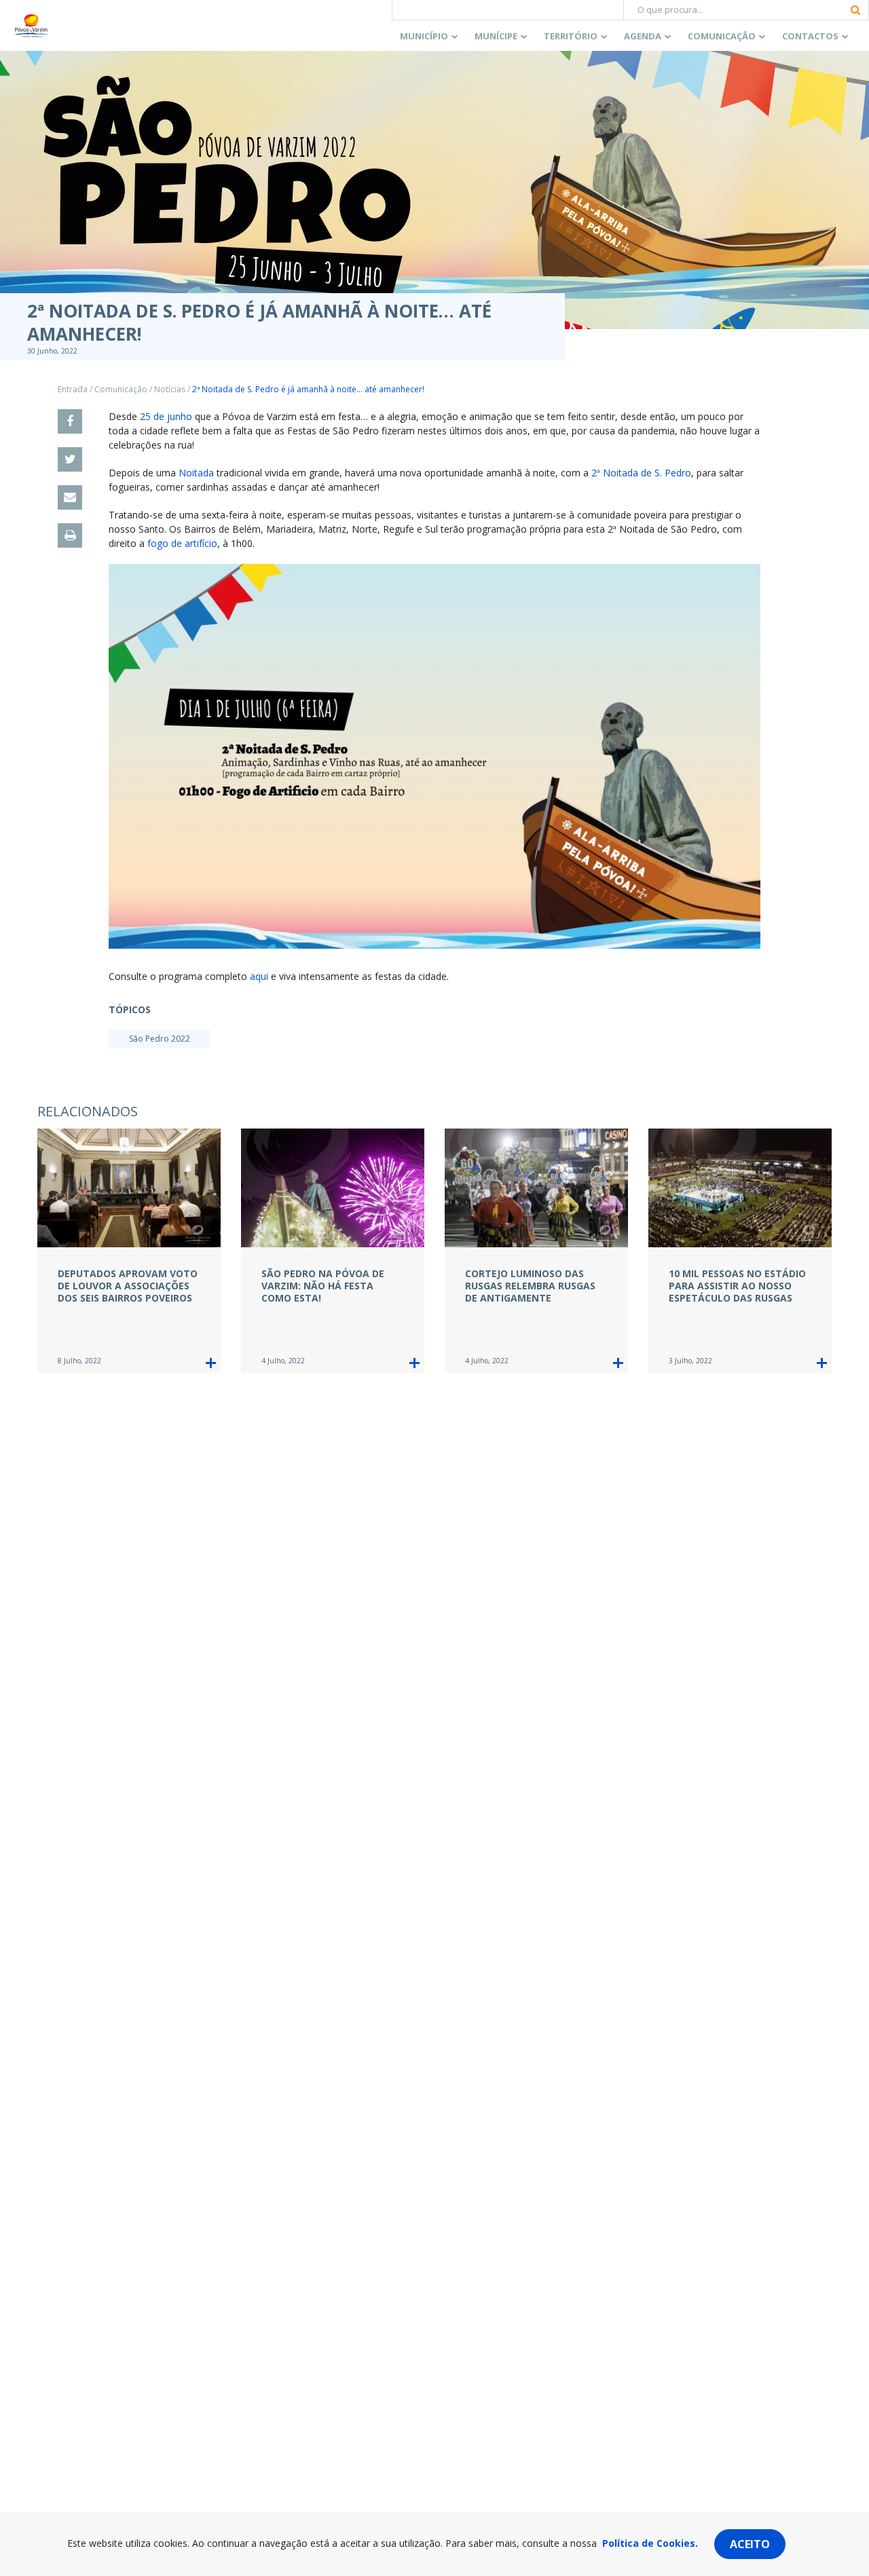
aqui (259, 976)
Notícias (170, 389)
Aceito (750, 2544)
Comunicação (722, 36)
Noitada (196, 473)
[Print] (70, 535)
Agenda (643, 36)
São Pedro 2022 (160, 1039)
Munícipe (496, 36)
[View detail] (211, 1363)
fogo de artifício (182, 543)
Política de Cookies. (650, 2543)
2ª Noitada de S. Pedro (641, 473)
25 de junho (166, 416)
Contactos (810, 36)
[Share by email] (70, 497)
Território (571, 36)
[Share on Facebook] (70, 421)
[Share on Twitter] (70, 459)
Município (424, 36)
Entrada (73, 389)
